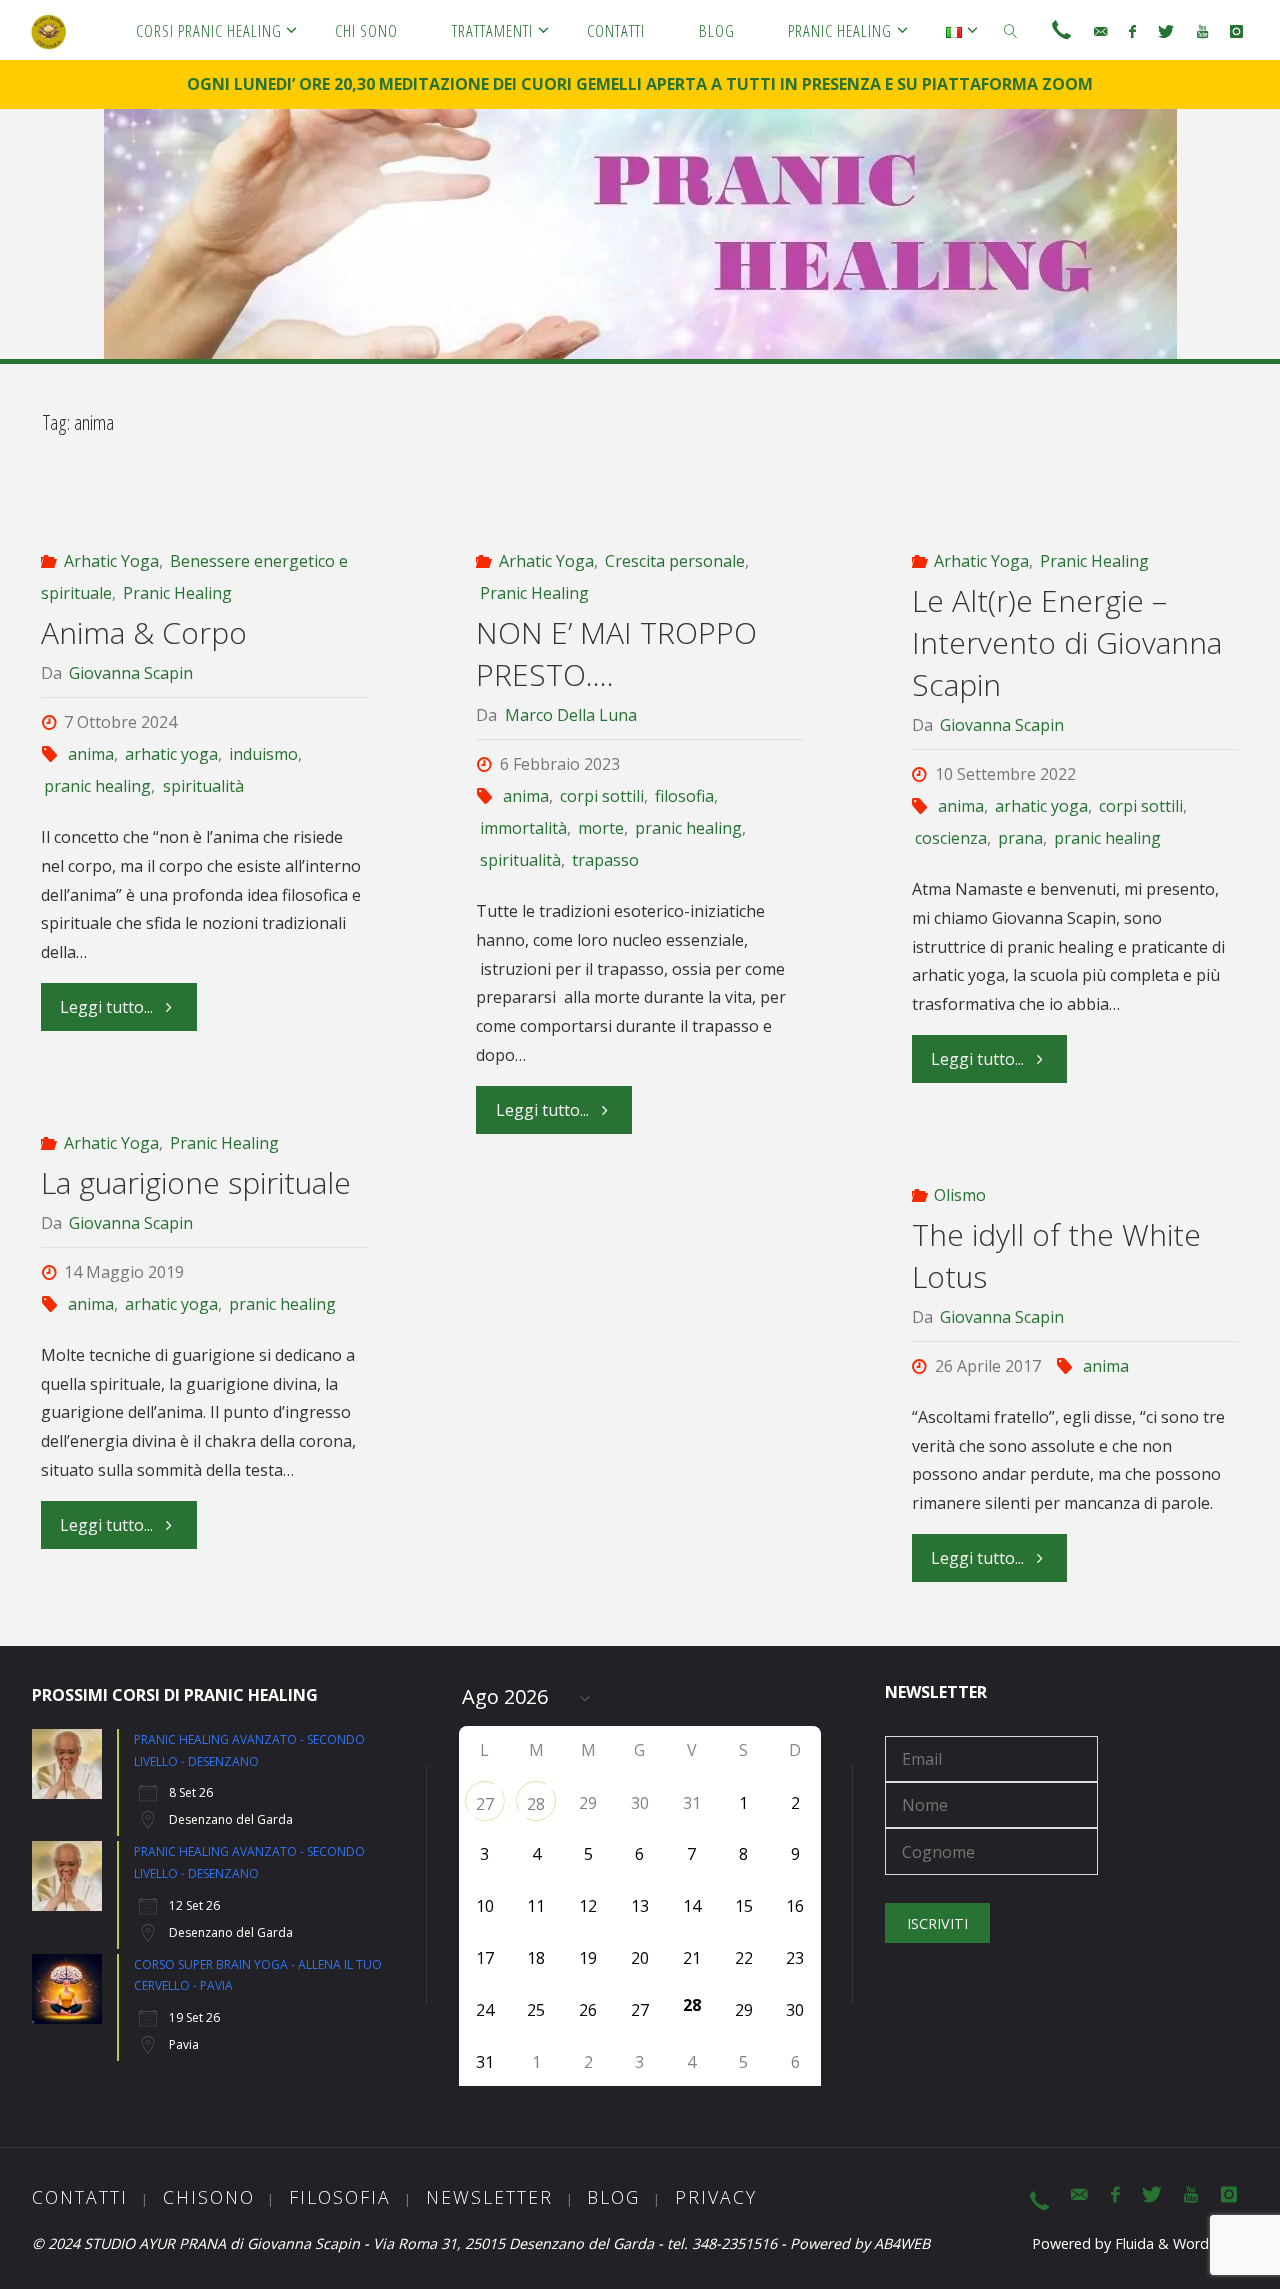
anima (90, 754)
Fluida (1132, 2243)
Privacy (716, 2197)
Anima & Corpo (144, 632)
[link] (1011, 30)
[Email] (1100, 31)
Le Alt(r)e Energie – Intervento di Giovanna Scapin (1067, 642)
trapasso (605, 860)
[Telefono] (1061, 31)
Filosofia (340, 2197)
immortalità (523, 828)
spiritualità (203, 786)
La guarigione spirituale (196, 1182)
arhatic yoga (171, 754)
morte (601, 828)
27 (485, 1804)
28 (536, 1804)
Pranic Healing (177, 593)
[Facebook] (1132, 31)
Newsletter (489, 2197)
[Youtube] (1202, 31)
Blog (613, 2197)
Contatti (80, 2197)
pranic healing (97, 786)
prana (1020, 838)
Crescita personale (675, 561)
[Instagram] (1236, 31)
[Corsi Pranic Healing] (49, 30)
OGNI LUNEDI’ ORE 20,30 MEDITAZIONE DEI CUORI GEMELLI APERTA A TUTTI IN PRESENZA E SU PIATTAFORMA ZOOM (640, 84)
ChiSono (209, 2197)
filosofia (684, 796)
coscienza (951, 838)
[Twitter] (1166, 31)
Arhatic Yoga (111, 561)
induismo (263, 754)
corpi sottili (602, 796)
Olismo (960, 1195)
